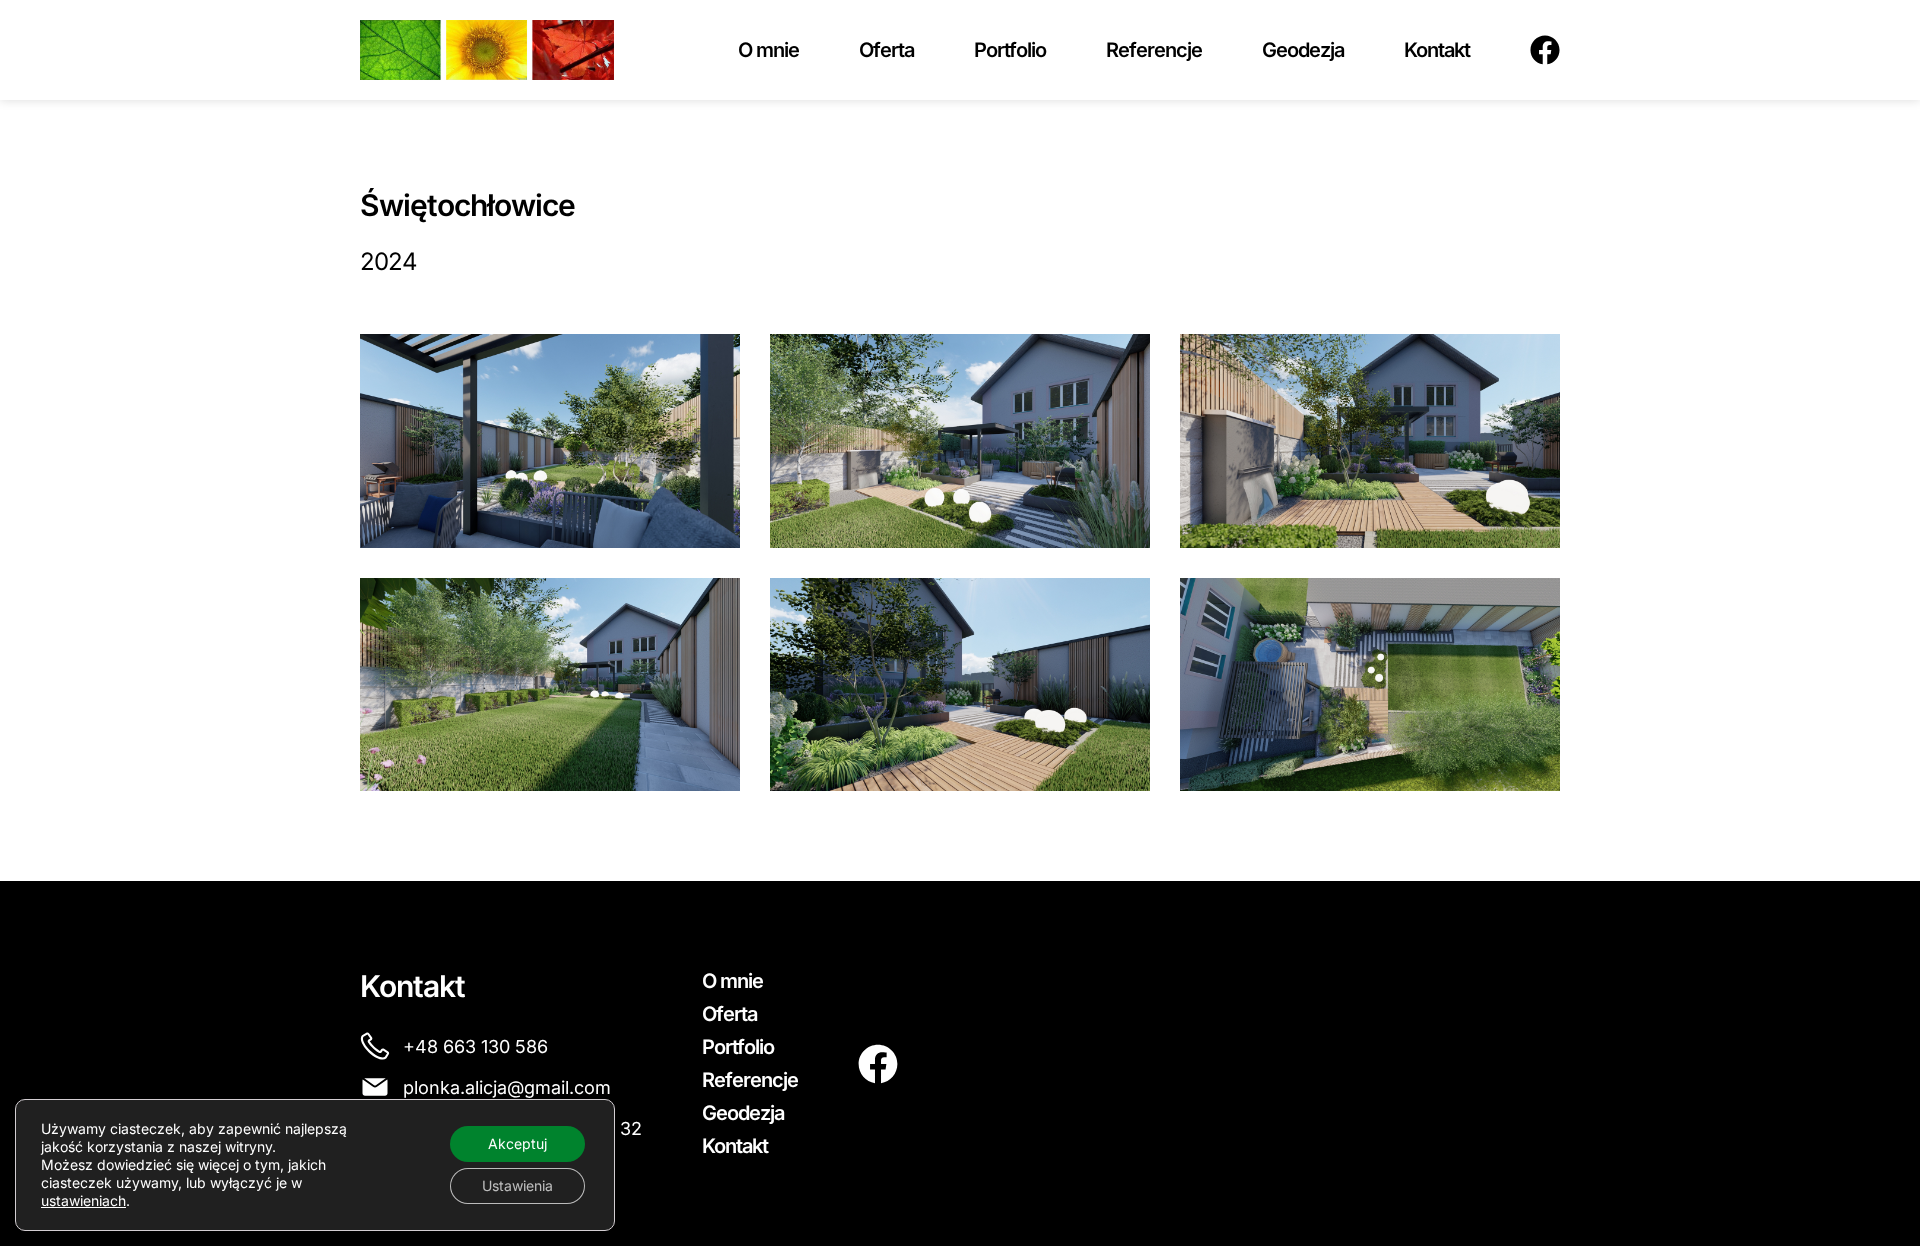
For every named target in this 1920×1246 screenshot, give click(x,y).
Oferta (886, 50)
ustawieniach (83, 1200)
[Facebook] (1545, 50)
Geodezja (1303, 50)
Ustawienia (517, 1185)
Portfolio (1010, 50)
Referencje (1154, 50)
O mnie (768, 50)
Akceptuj (517, 1143)
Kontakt (1437, 50)
